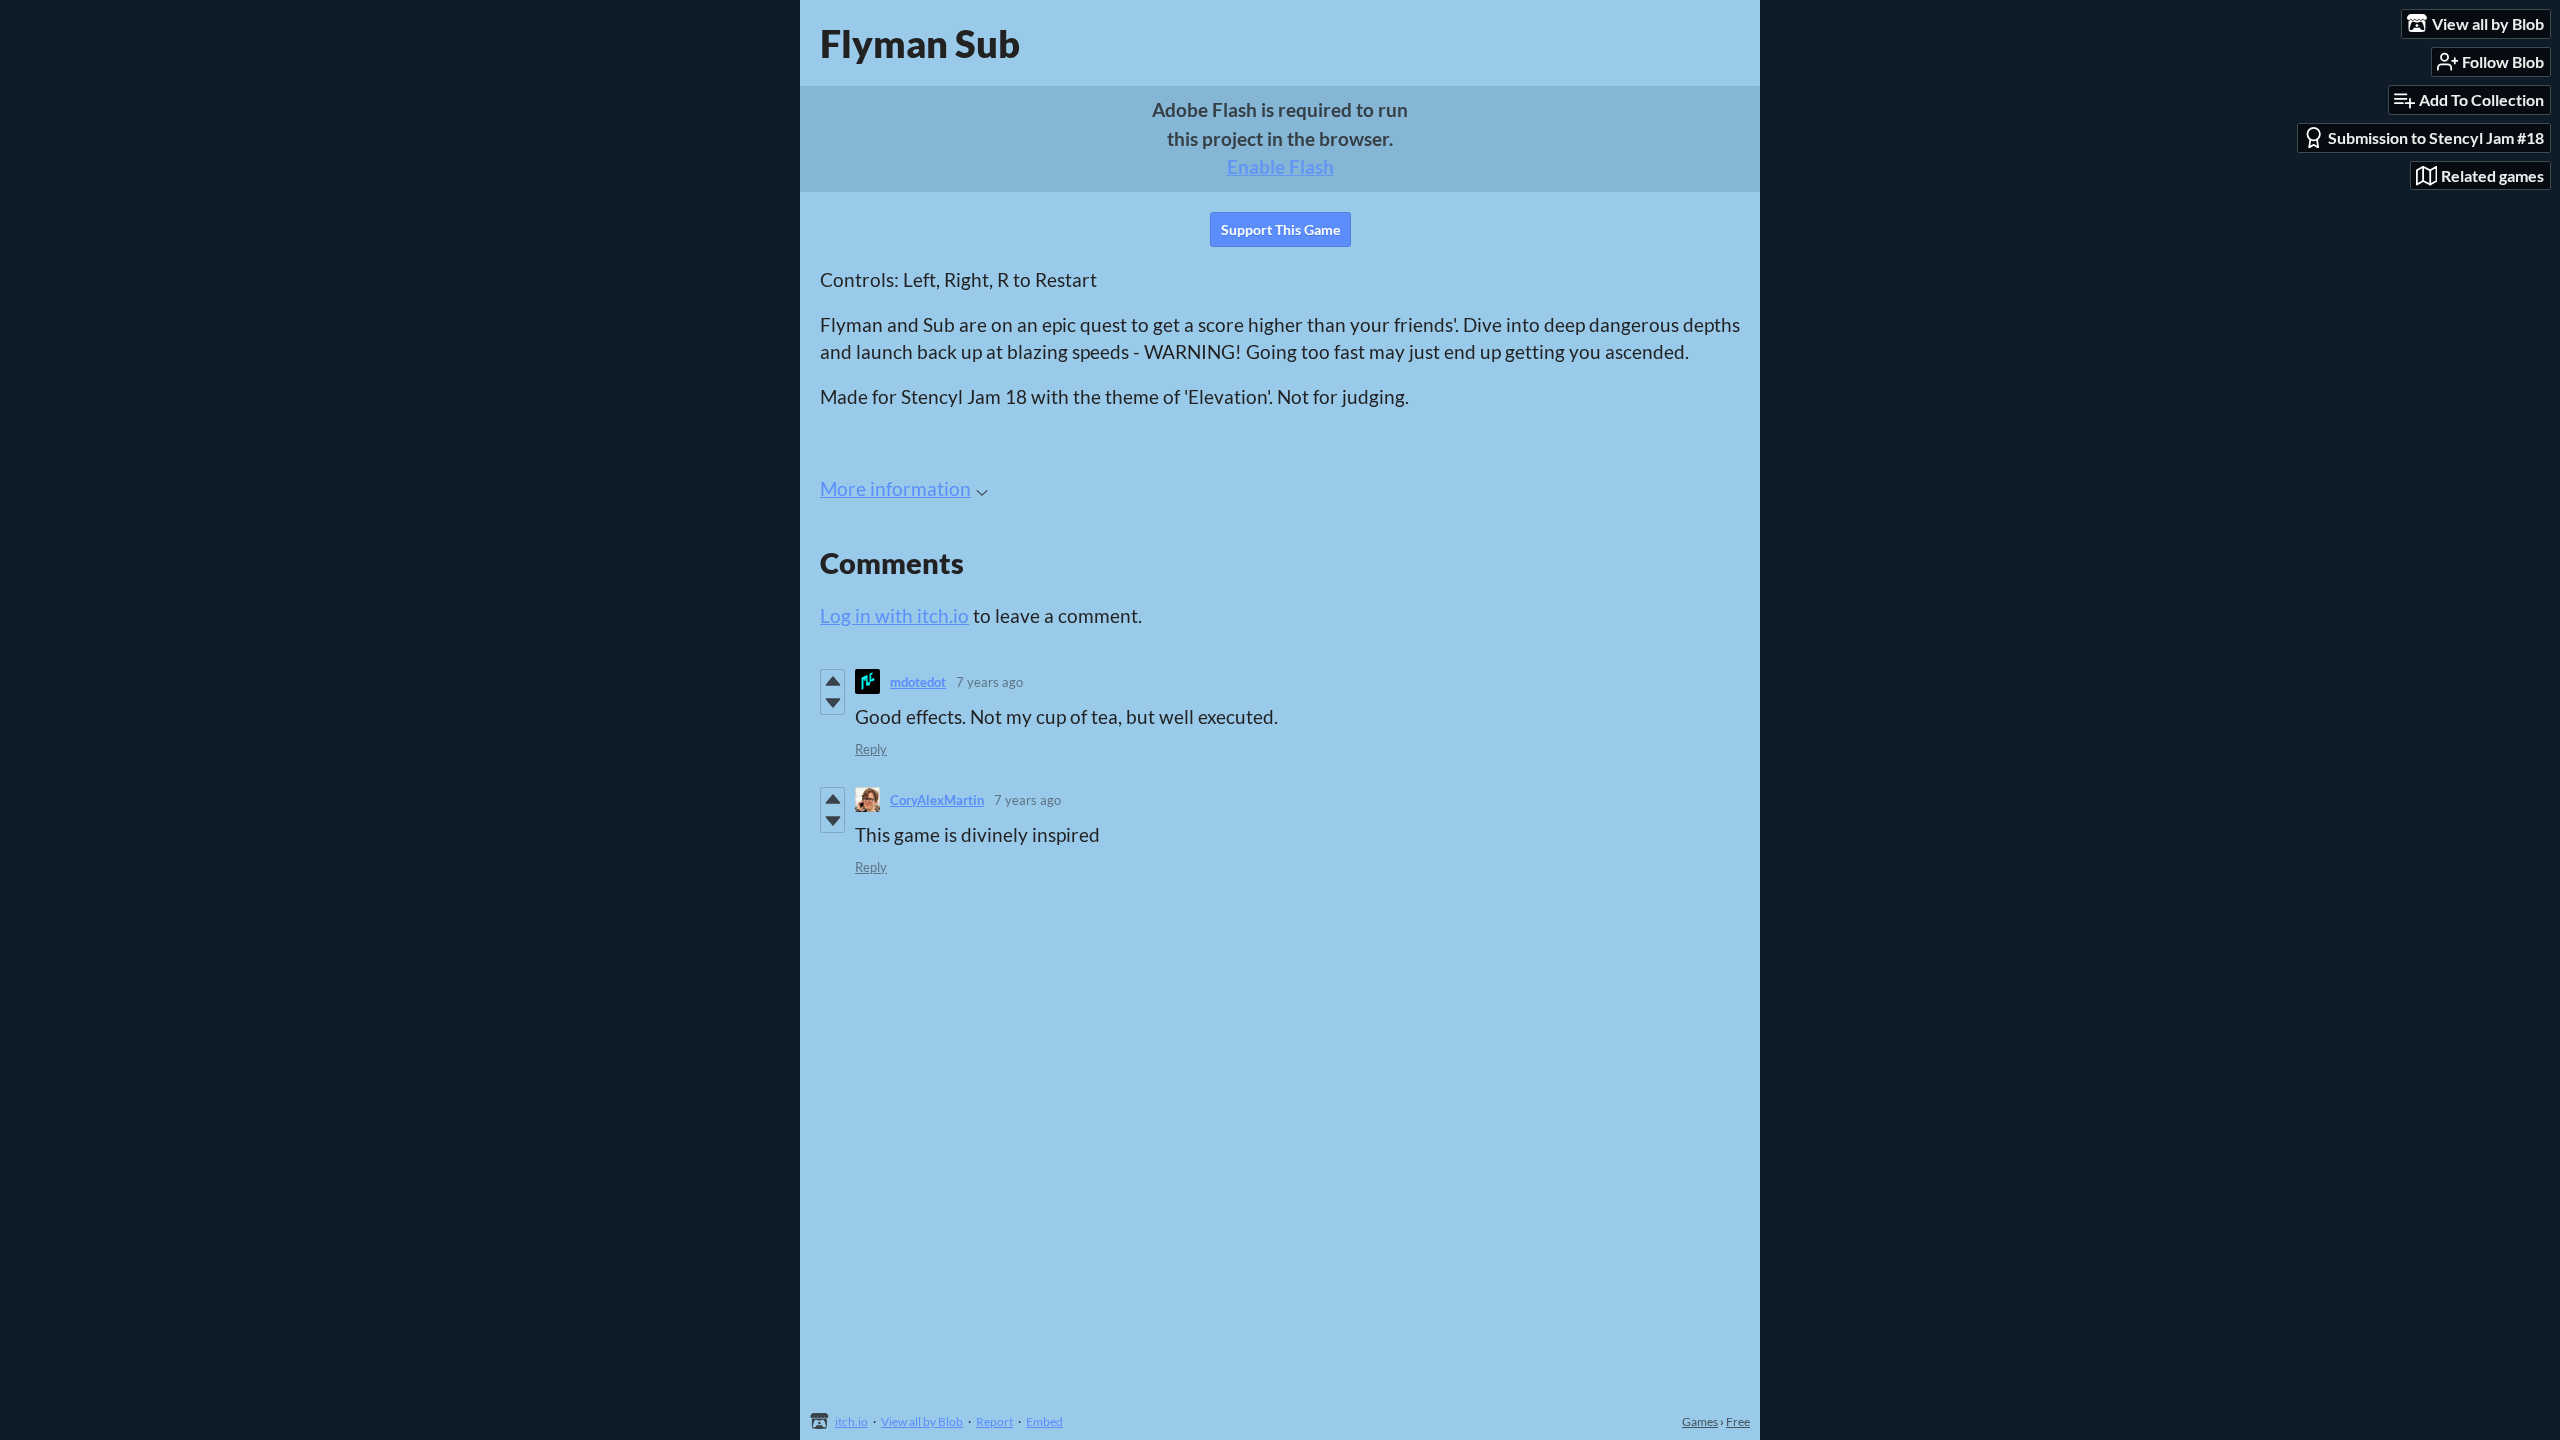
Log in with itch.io (894, 615)
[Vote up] (832, 681)
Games (1700, 1421)
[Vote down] (832, 703)
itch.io (851, 1421)
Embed (1044, 1421)
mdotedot (918, 682)
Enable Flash (1280, 166)
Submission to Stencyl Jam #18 (2436, 137)
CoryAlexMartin (937, 800)
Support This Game (1280, 229)
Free (1738, 1421)
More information (895, 488)
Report (994, 1421)
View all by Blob (922, 1421)
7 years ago (989, 682)
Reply (871, 749)
